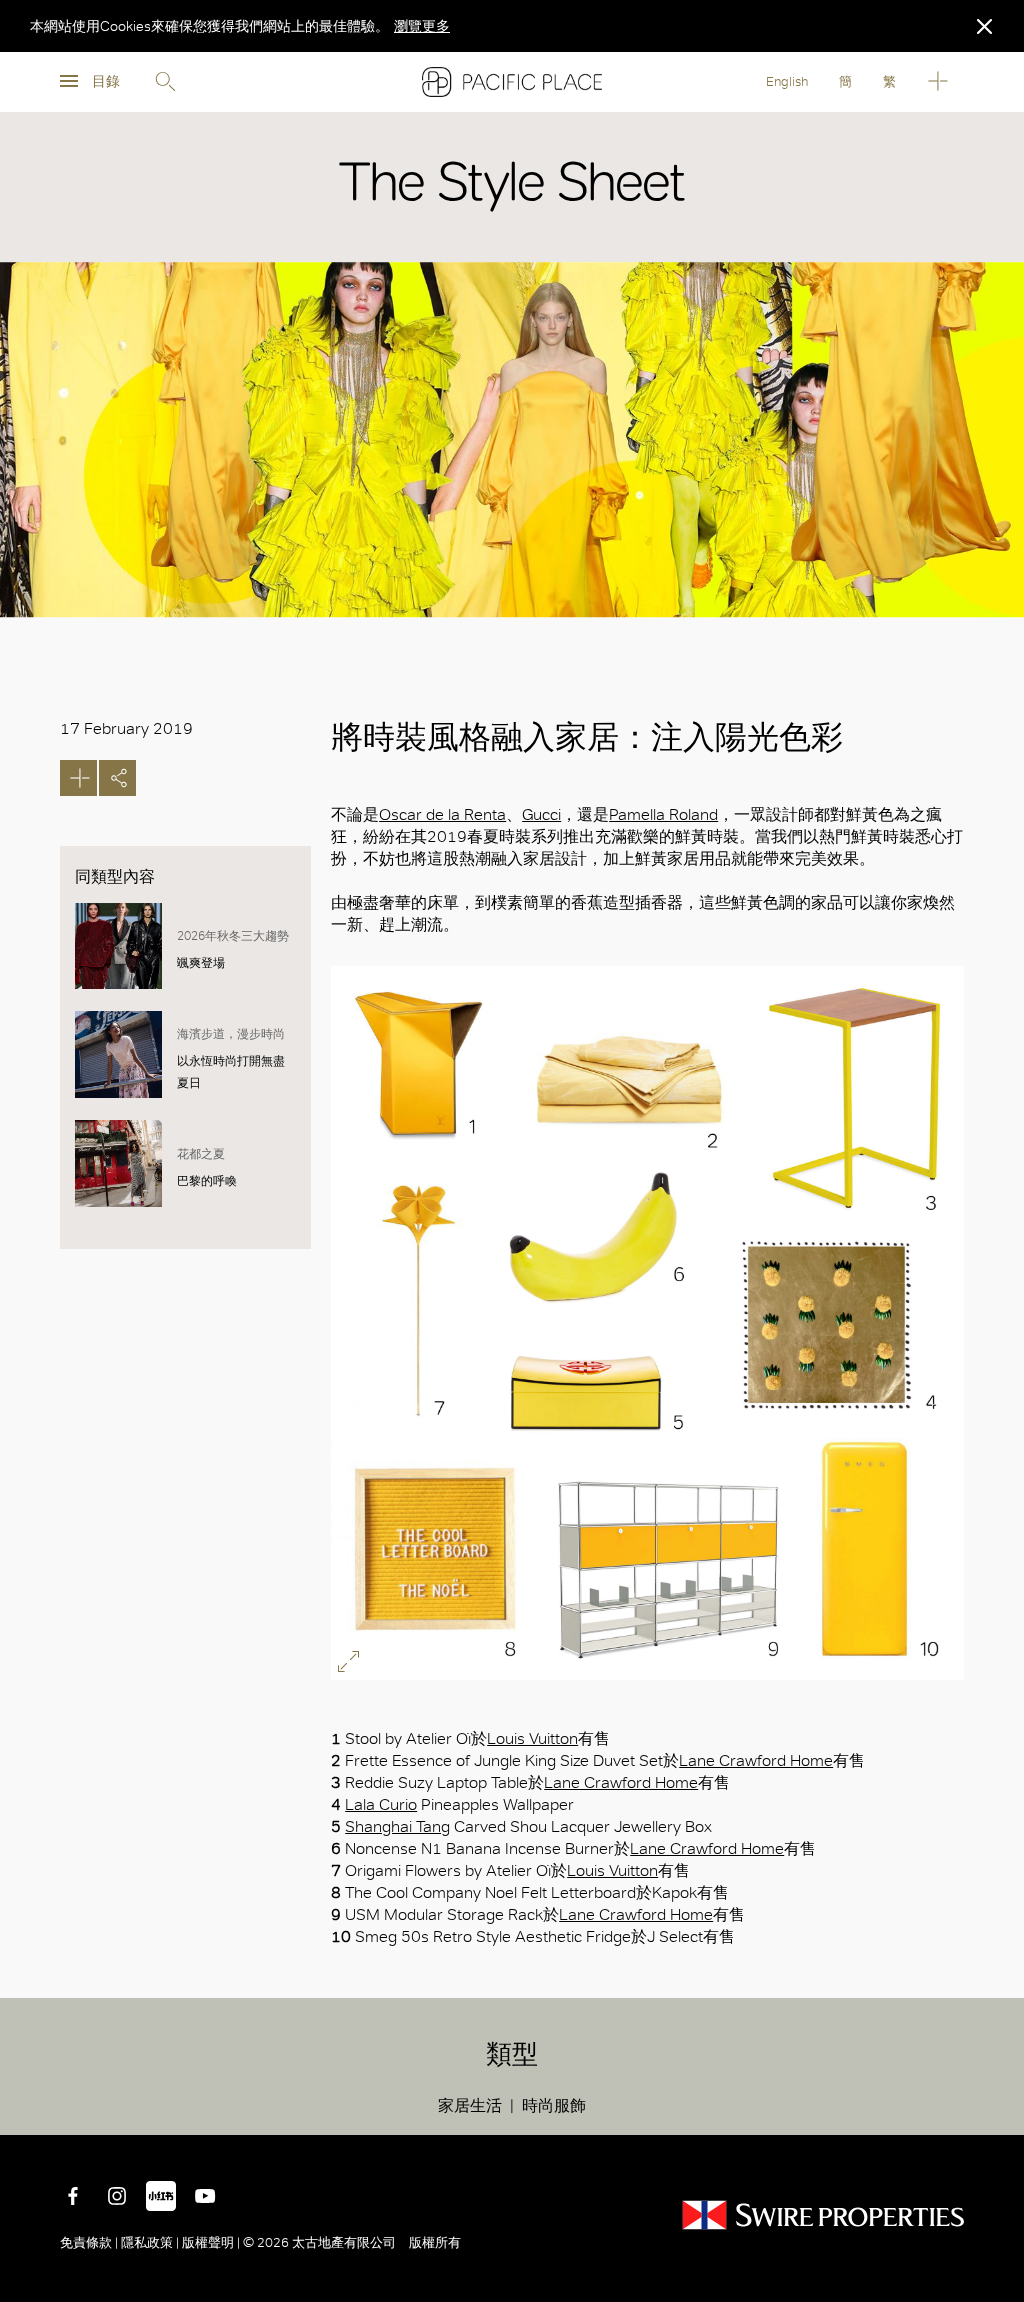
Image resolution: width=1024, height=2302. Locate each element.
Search (165, 82)
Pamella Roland (663, 814)
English (787, 81)
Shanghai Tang (397, 1826)
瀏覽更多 (422, 26)
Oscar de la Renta (442, 814)
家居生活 (470, 2105)
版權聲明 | (211, 2242)
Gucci (541, 814)
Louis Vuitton (532, 1738)
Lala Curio (381, 1804)
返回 (994, 2105)
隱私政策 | (150, 2242)
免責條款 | (90, 2242)
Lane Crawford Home (756, 1760)
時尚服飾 (554, 2105)
